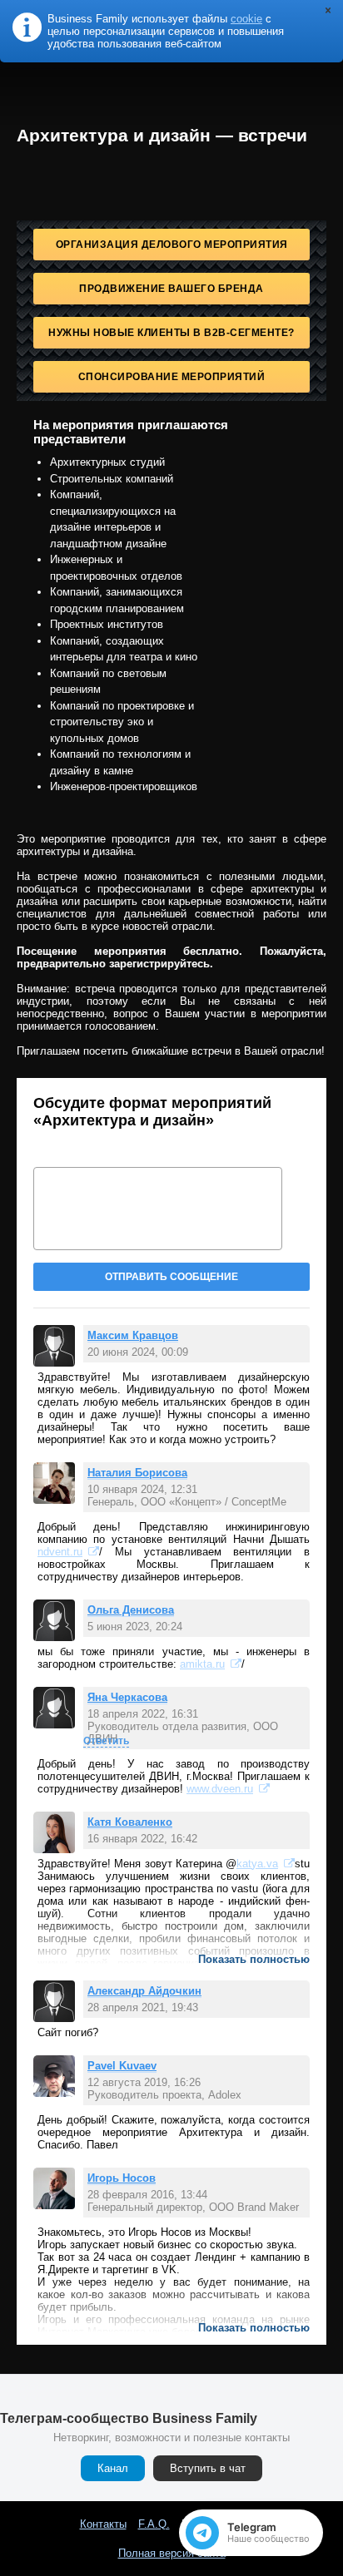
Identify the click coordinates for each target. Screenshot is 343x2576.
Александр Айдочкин (144, 1991)
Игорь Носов (122, 2178)
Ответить (106, 1741)
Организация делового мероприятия (172, 245)
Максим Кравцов (133, 1335)
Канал (113, 2468)
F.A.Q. (154, 2524)
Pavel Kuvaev (122, 2066)
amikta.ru (202, 1664)
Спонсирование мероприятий (172, 377)
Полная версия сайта (172, 2553)
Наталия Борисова (137, 1473)
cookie (246, 19)
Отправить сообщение (171, 1277)
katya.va (257, 1864)
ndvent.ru (60, 1552)
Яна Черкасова (127, 1697)
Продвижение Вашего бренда (171, 289)
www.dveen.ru (220, 1789)
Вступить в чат (208, 2468)
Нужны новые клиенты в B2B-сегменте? (171, 333)
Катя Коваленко (130, 1822)
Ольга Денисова (131, 1610)
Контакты (103, 2524)
